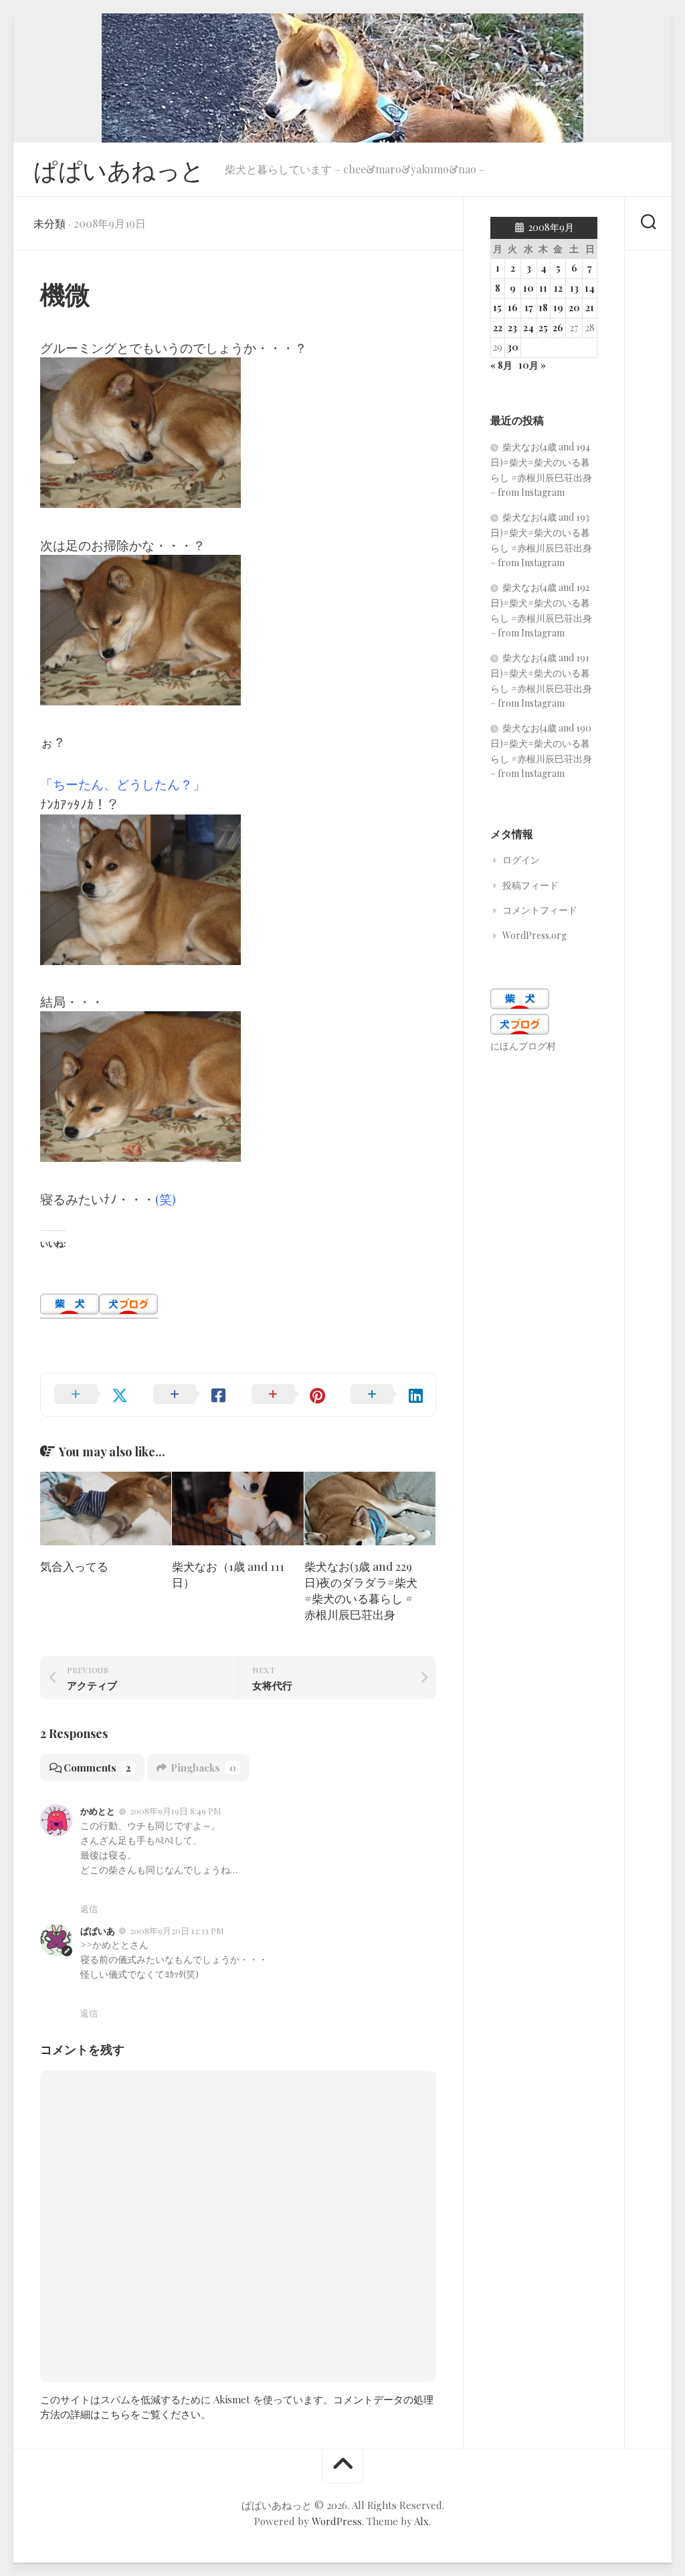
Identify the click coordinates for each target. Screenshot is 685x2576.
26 (558, 328)
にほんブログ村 (523, 1046)
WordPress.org (534, 935)
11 (543, 288)
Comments (97, 1768)
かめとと (98, 1811)
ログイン (521, 860)
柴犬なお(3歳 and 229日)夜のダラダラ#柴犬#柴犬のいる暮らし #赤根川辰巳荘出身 (361, 1590)
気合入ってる (74, 1566)
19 (558, 308)
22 (498, 328)
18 (543, 308)
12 (558, 288)
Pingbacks (203, 1768)
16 (513, 308)
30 (513, 347)
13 (574, 288)
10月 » (532, 365)
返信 (89, 1908)
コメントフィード (540, 910)
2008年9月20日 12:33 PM (177, 1930)
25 (543, 328)
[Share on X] (90, 1395)
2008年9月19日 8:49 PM (176, 1811)
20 (574, 308)
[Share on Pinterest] (288, 1395)
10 (528, 288)
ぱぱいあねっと (119, 169)
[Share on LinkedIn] (387, 1395)
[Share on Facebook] (189, 1395)
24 (528, 328)
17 (529, 308)
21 (590, 308)
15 (497, 308)
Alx (421, 2521)
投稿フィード (530, 885)
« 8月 (501, 365)
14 (590, 288)
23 (512, 328)
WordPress (337, 2521)
